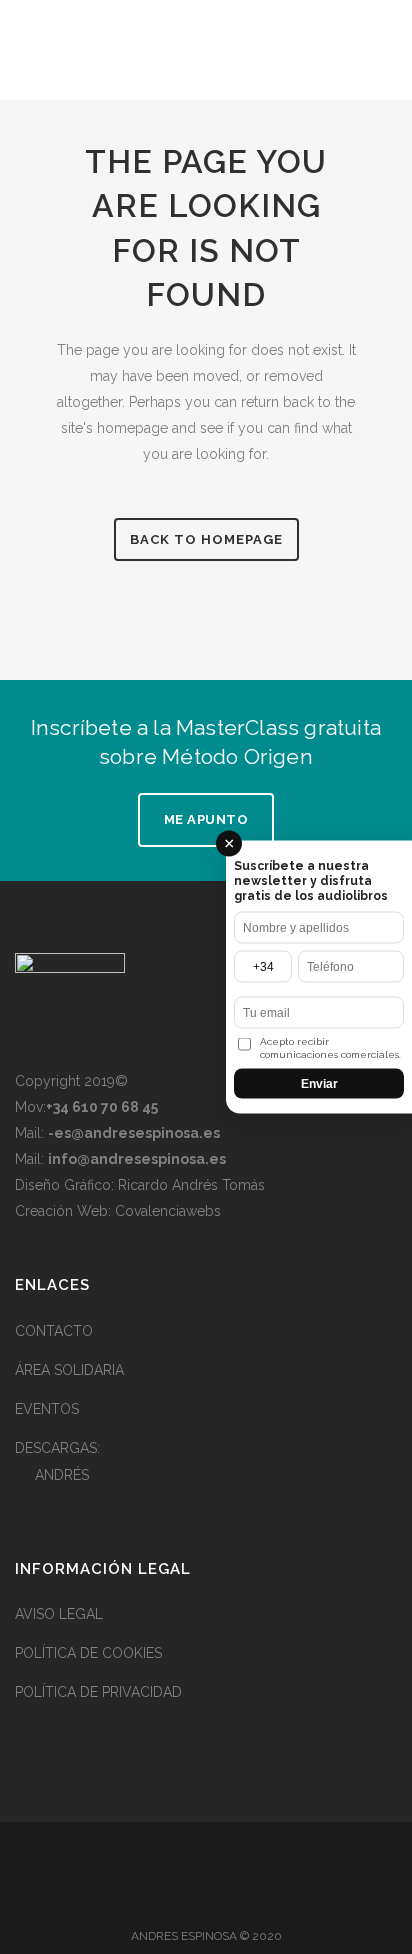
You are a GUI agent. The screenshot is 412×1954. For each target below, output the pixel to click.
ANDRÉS (62, 1475)
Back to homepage (206, 539)
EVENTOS (47, 1409)
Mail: (117, 1133)
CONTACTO (54, 1331)
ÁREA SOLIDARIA (69, 1370)
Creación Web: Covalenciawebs (118, 1211)
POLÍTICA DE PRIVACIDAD (98, 1692)
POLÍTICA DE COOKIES (88, 1653)
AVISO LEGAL (59, 1614)
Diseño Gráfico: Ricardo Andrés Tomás (140, 1185)
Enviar (319, 1084)
